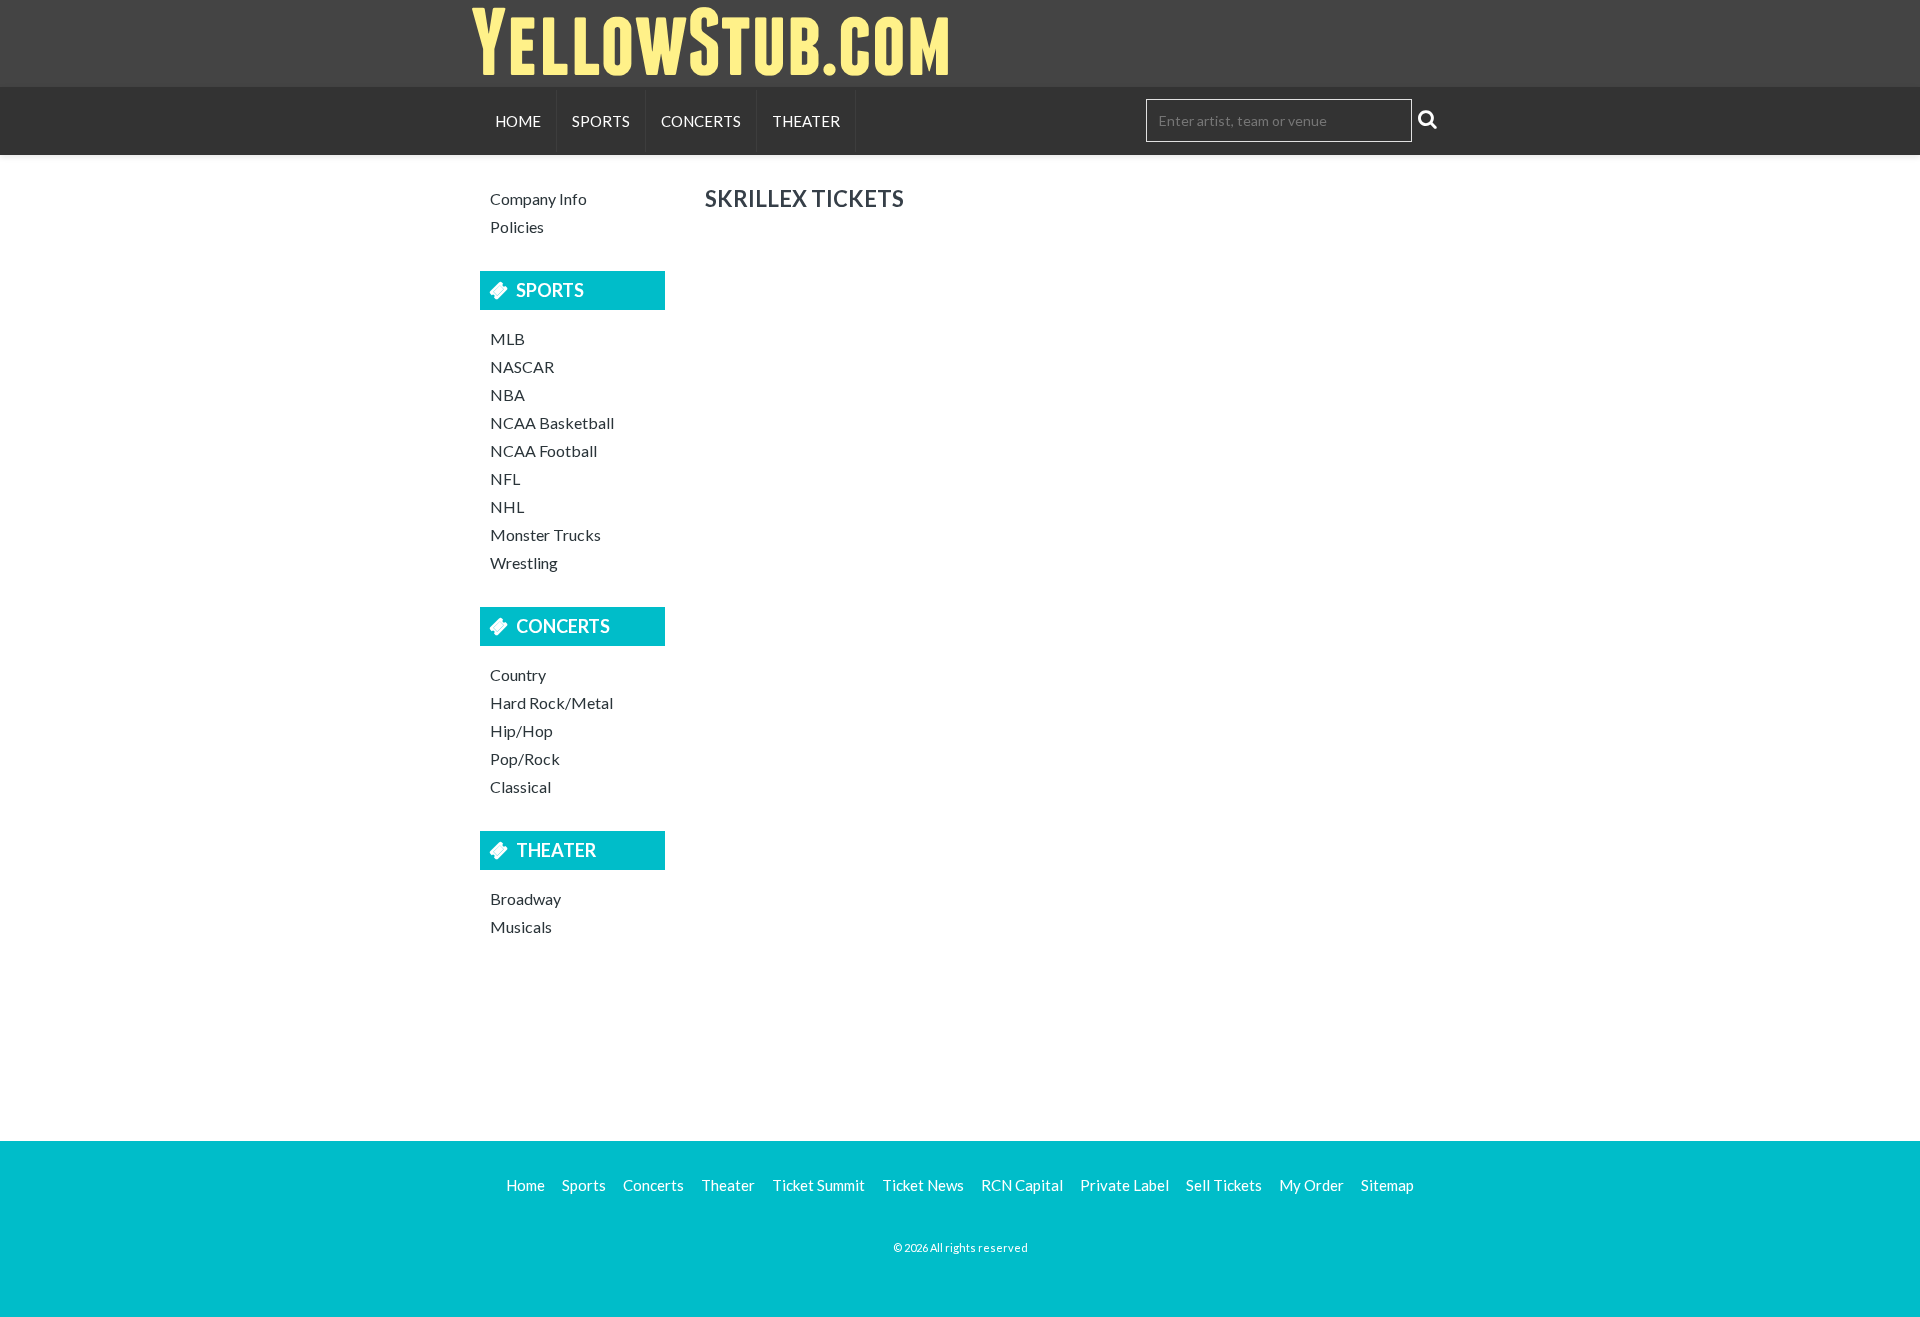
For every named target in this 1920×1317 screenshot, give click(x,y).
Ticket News (923, 1185)
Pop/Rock (525, 758)
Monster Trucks (545, 534)
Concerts (701, 121)
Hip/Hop (521, 730)
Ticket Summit (818, 1185)
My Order (1311, 1185)
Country (518, 674)
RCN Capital (1022, 1185)
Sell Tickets (1224, 1185)
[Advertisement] (960, 1036)
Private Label (1124, 1185)
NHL (507, 506)
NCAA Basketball (552, 422)
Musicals (521, 926)
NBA (507, 394)
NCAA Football (543, 450)
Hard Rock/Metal (551, 702)
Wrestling (524, 562)
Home (518, 121)
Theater (806, 121)
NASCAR (522, 366)
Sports (601, 121)
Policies (517, 226)
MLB (507, 338)
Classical (520, 786)
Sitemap (1387, 1185)
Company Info (538, 198)
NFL (505, 478)
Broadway (525, 898)
